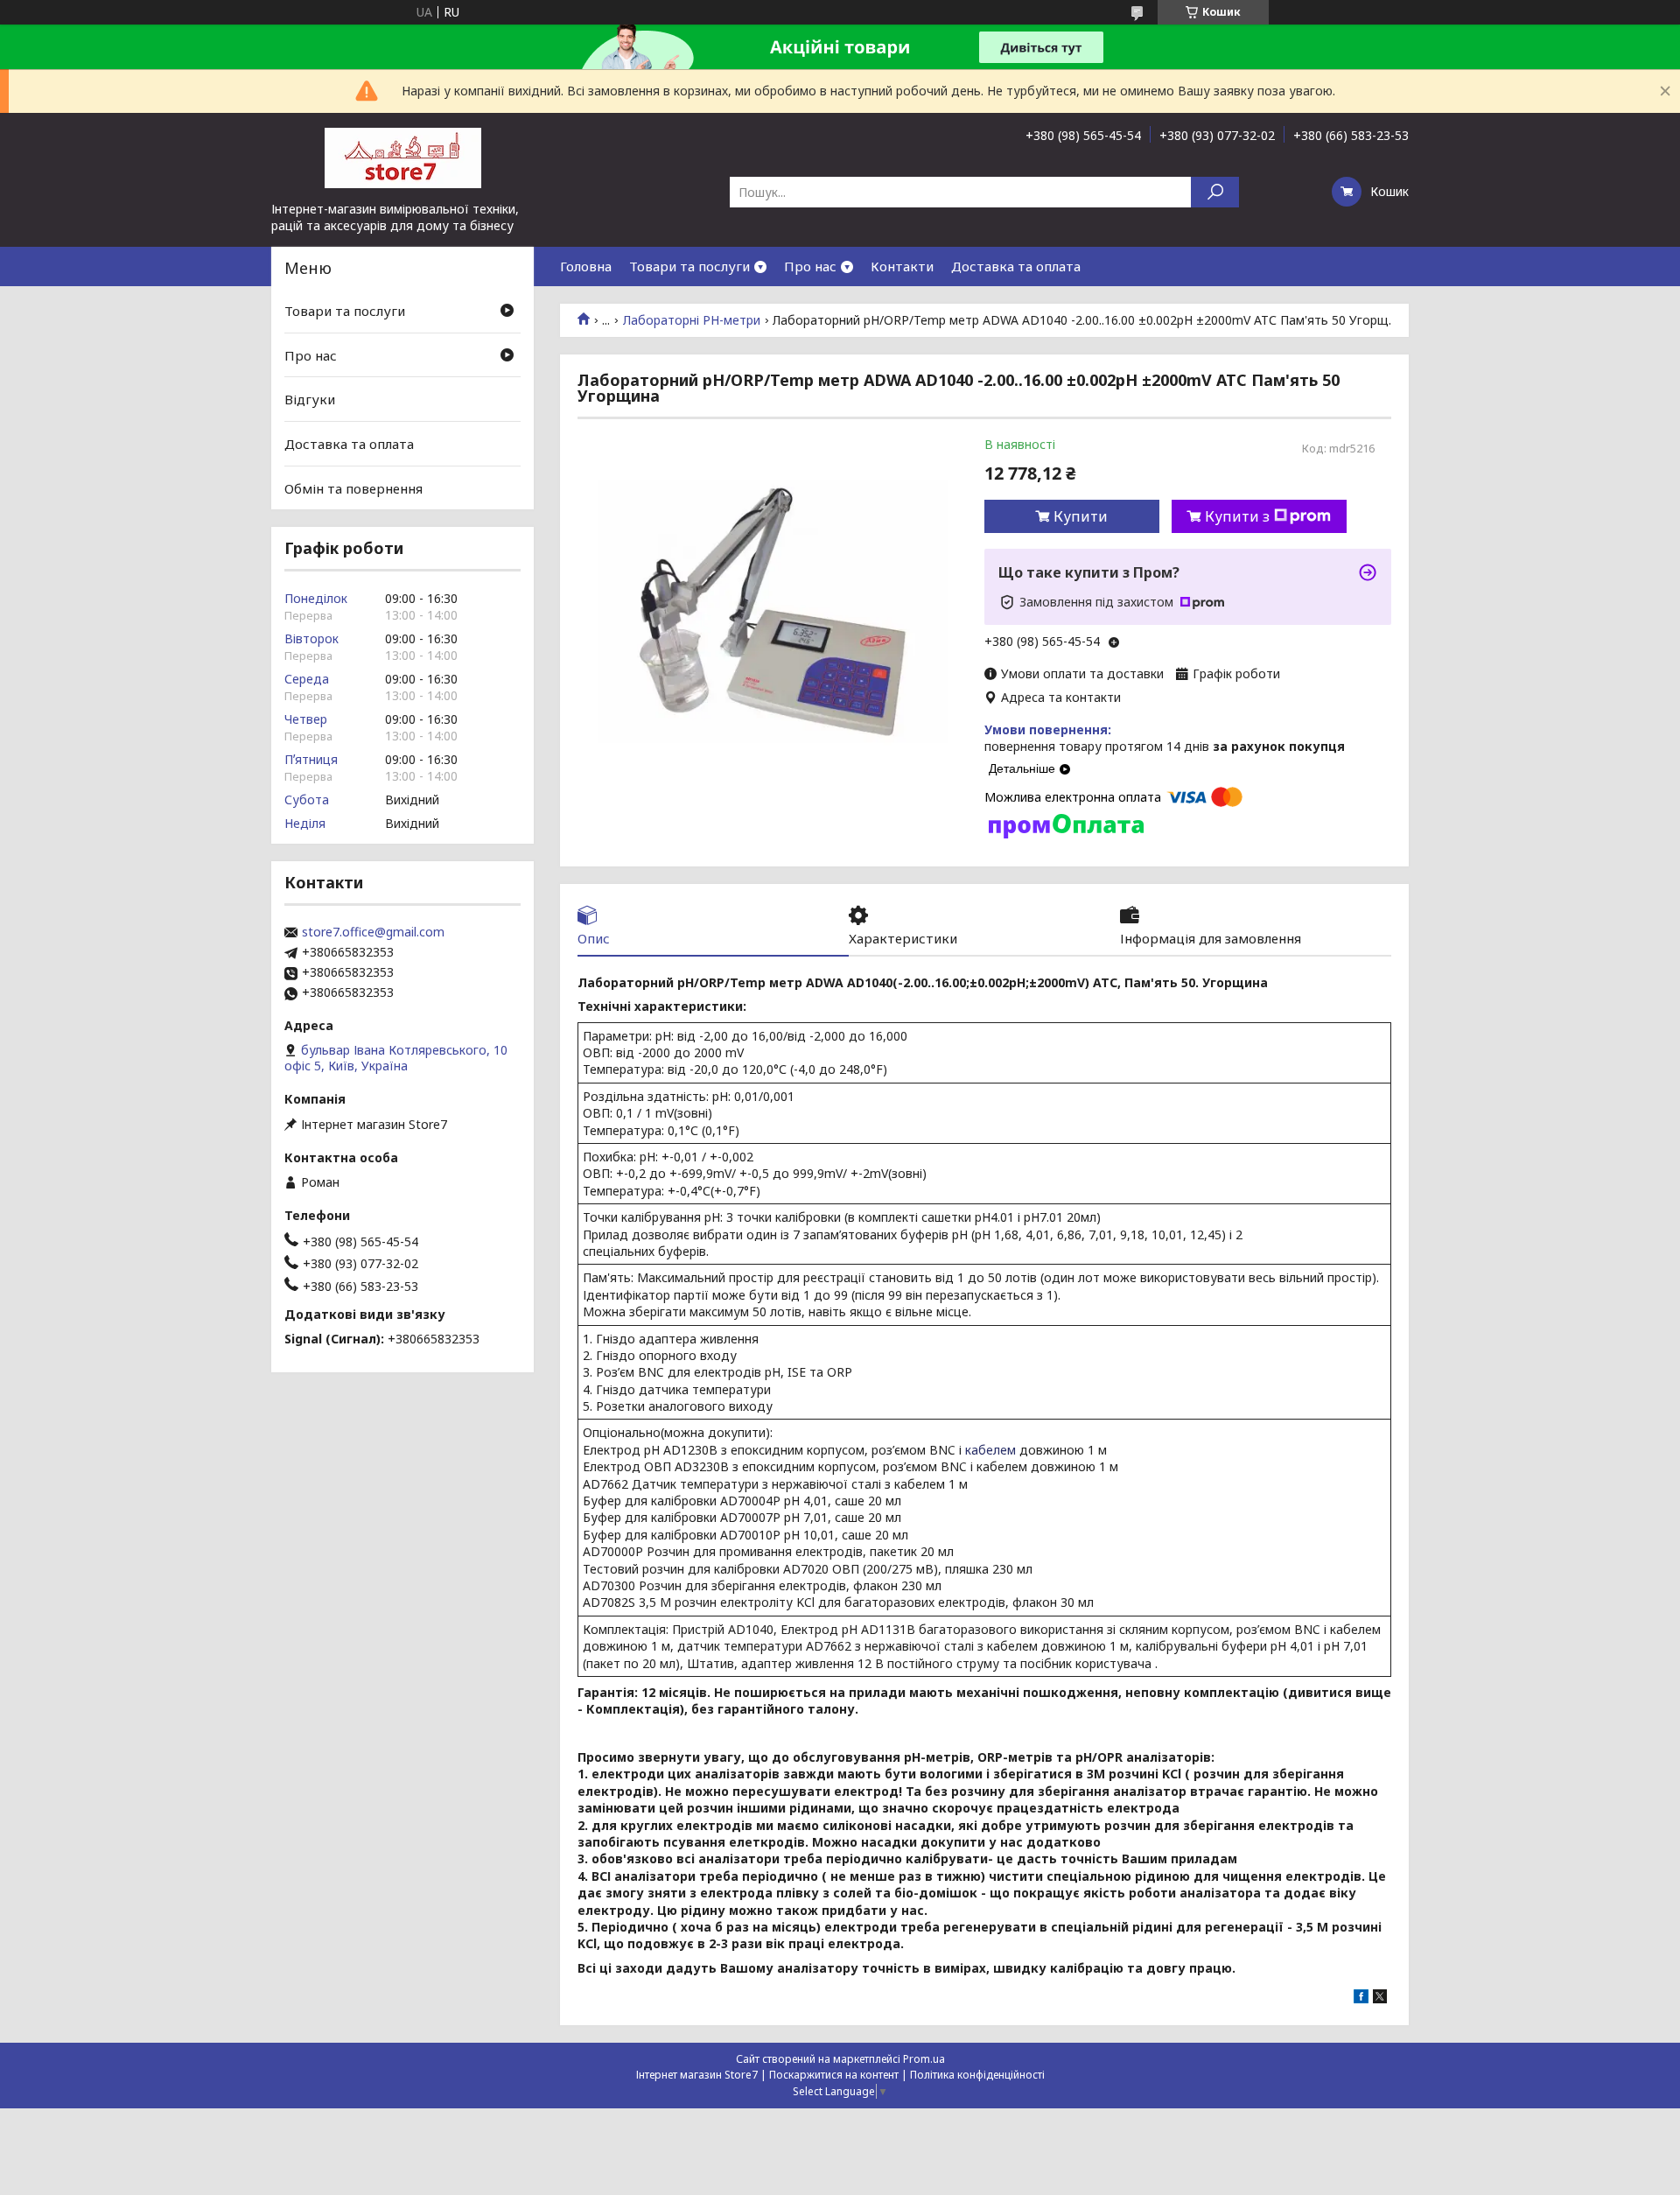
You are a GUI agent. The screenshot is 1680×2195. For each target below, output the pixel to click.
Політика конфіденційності (977, 2075)
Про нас (810, 266)
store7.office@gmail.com (373, 932)
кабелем (990, 1450)
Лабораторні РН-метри (692, 320)
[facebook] (1361, 1999)
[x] (1380, 1999)
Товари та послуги (689, 266)
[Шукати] (1215, 192)
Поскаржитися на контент (834, 2075)
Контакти (902, 266)
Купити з (1237, 516)
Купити (1081, 516)
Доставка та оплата (1016, 266)
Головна (586, 266)
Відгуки (310, 399)
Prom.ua (924, 2059)
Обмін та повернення (353, 487)
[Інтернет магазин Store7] (402, 157)
